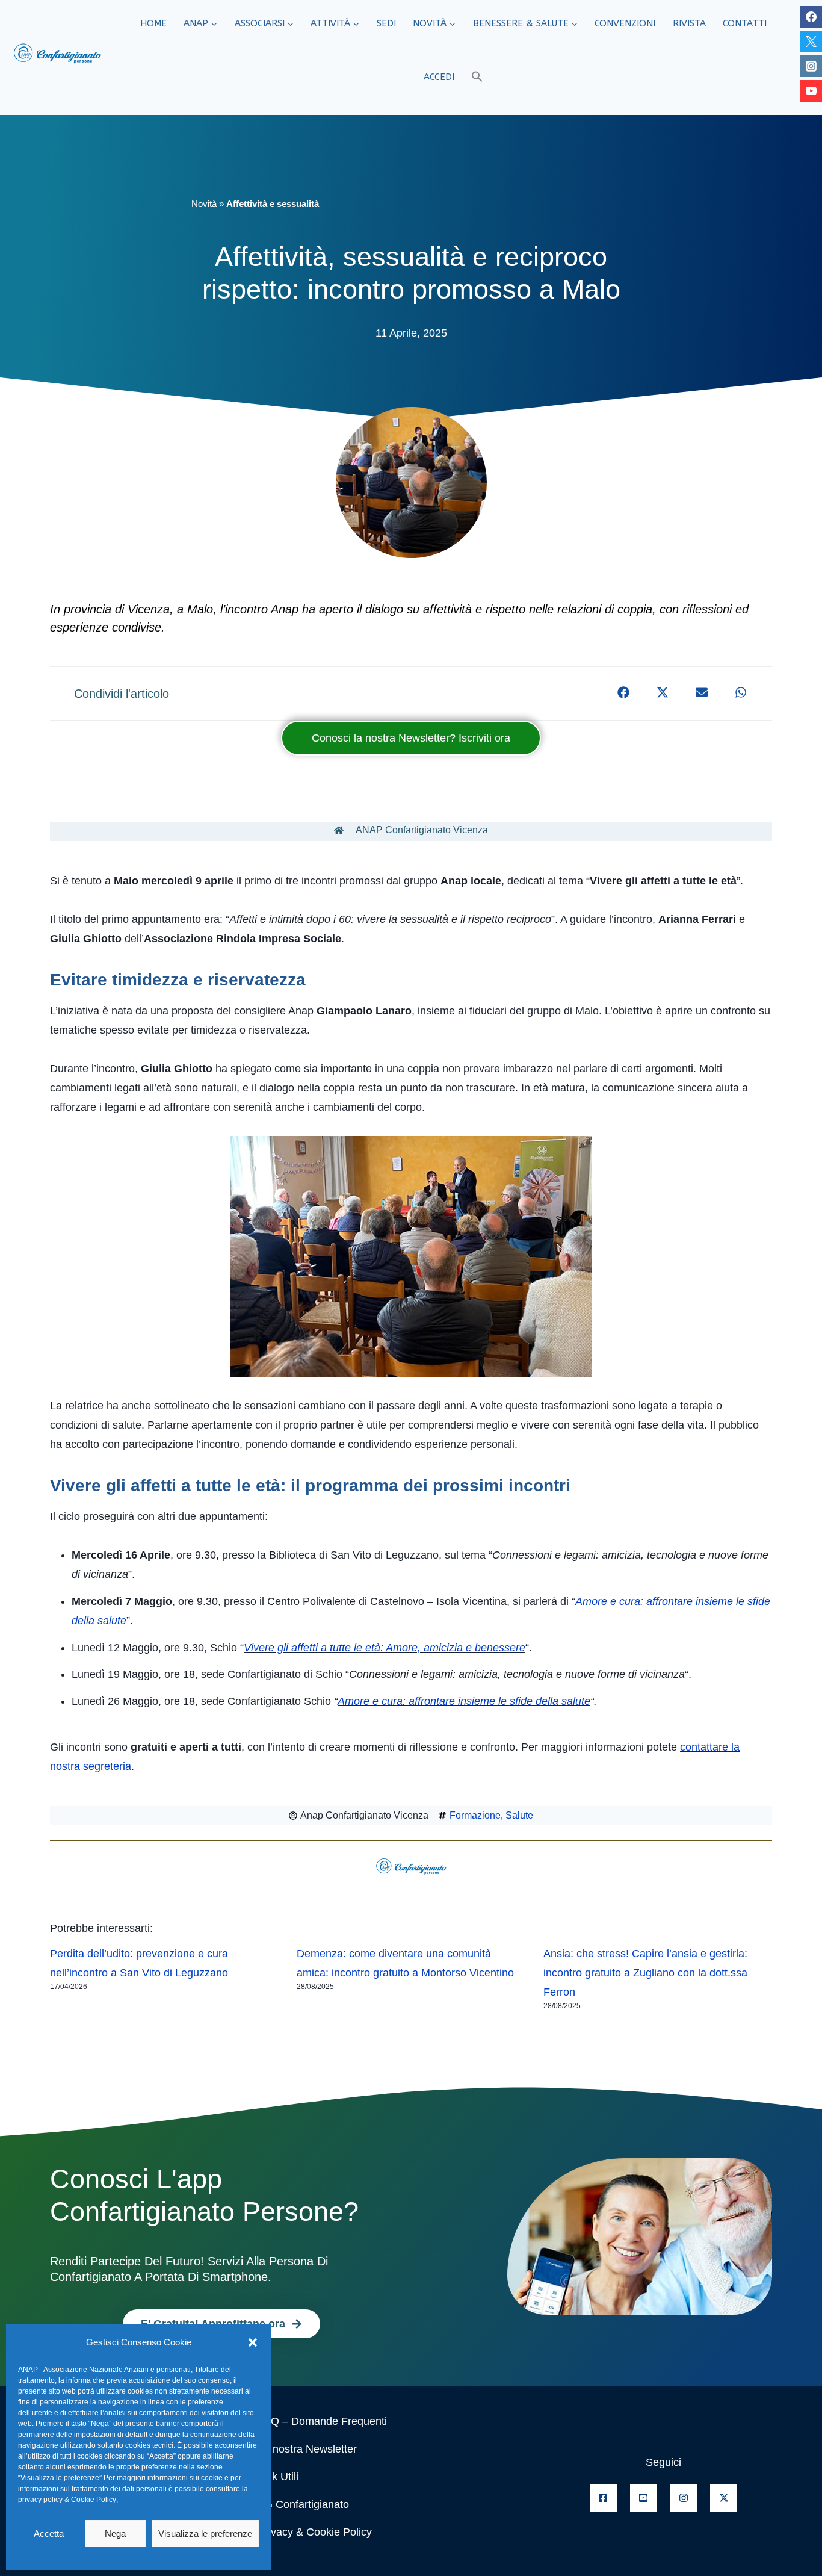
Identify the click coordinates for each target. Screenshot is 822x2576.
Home (153, 23)
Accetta (49, 2534)
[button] (253, 2342)
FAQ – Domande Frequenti (322, 2421)
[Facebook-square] (603, 2498)
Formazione (475, 1815)
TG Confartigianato (303, 2504)
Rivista (689, 23)
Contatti (745, 23)
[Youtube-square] (644, 2498)
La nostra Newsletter (307, 2449)
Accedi (439, 77)
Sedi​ (386, 23)
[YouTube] (811, 91)
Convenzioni (625, 23)
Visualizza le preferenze (205, 2534)
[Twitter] (811, 42)
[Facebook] (811, 17)
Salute (519, 1815)
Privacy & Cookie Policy (315, 2532)
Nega (115, 2534)
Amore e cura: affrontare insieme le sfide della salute (464, 1701)
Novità (204, 204)
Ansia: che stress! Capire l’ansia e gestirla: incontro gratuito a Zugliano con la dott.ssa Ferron (645, 1973)
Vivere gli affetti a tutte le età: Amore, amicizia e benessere (385, 1648)
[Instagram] (811, 66)
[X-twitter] (724, 2498)
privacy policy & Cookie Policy (67, 2500)
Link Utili (278, 2477)
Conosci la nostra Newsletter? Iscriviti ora (411, 738)
